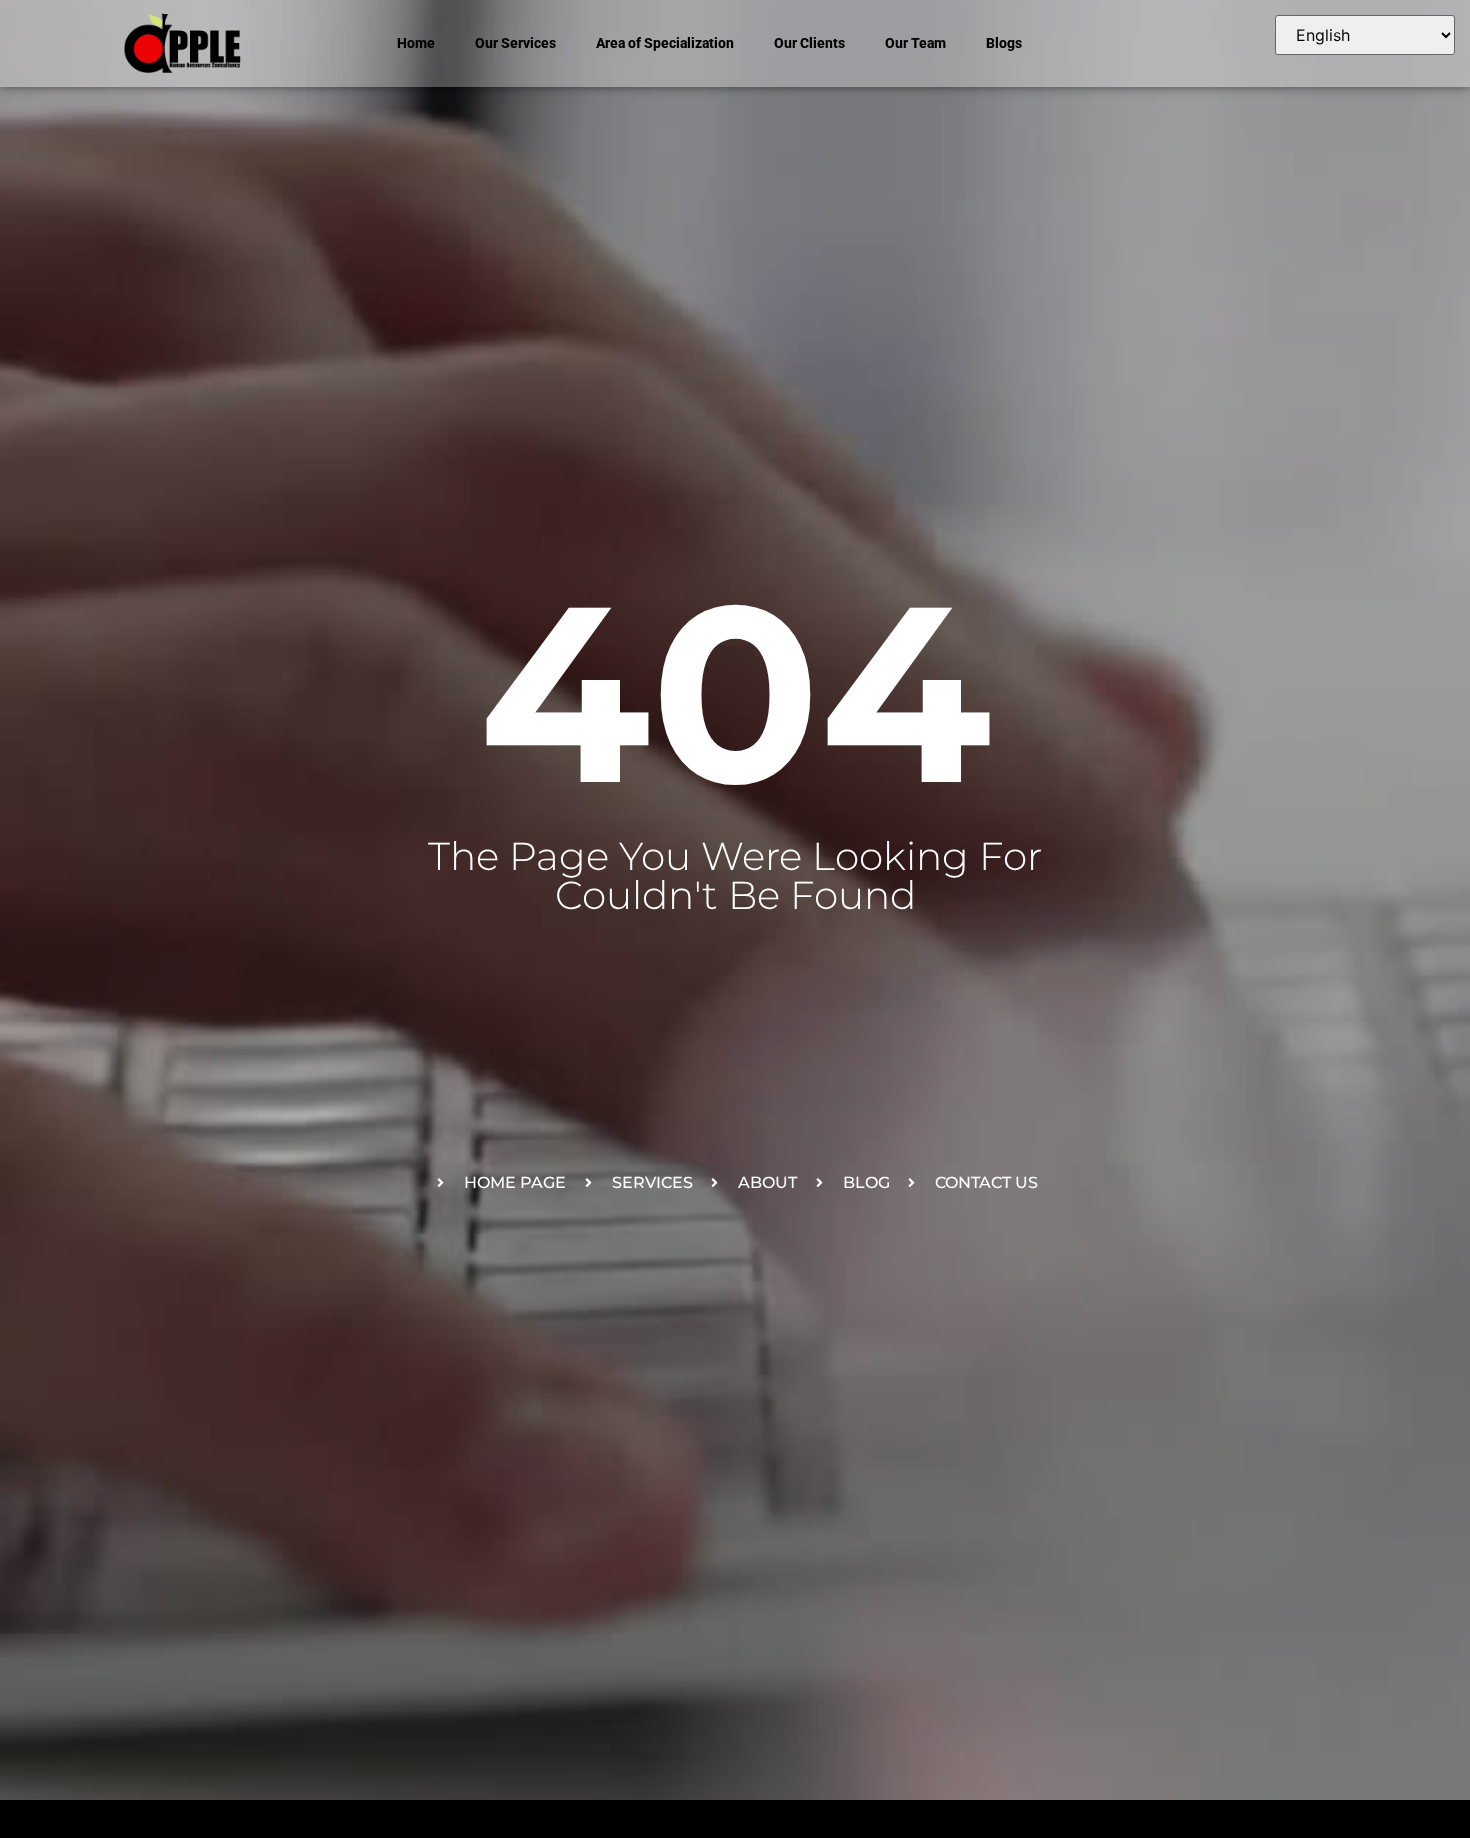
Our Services (515, 43)
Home (416, 43)
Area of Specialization (665, 43)
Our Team (915, 43)
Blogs (1004, 43)
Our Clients (809, 43)
